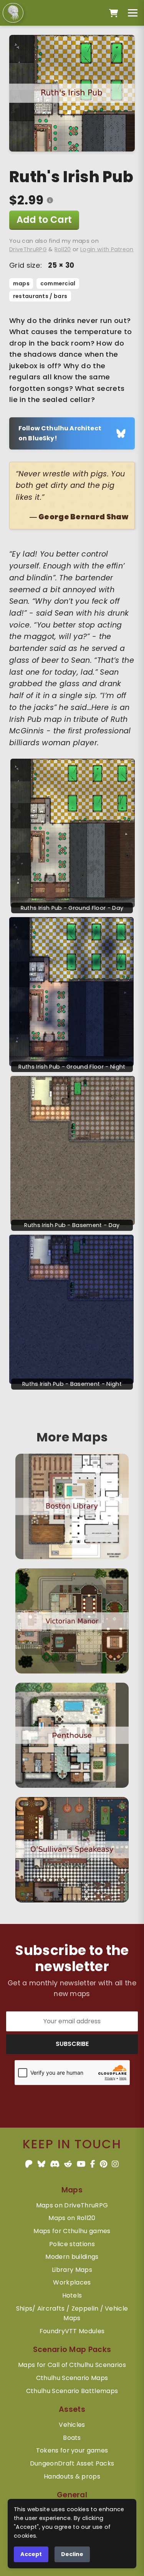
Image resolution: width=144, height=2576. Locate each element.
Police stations (72, 2244)
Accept (31, 2554)
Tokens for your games (72, 2450)
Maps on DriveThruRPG (72, 2205)
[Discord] (55, 2164)
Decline (72, 2554)
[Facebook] (93, 2164)
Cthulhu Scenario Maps (72, 2378)
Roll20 (63, 249)
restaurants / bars (40, 296)
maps (21, 283)
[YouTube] (81, 2164)
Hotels (72, 2295)
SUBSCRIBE (72, 2044)
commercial (58, 283)
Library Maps (72, 2270)
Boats (72, 2438)
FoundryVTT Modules (72, 2331)
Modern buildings (72, 2257)
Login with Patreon (107, 249)
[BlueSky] (41, 2164)
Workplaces (72, 2282)
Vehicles (72, 2425)
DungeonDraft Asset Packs (72, 2463)
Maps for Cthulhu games (72, 2231)
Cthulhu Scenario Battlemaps (72, 2391)
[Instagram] (115, 2164)
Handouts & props (72, 2476)
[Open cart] (113, 13)
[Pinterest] (103, 2164)
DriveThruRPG (28, 249)
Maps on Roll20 (72, 2218)
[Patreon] (29, 2164)
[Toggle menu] (133, 13)
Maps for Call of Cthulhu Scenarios (72, 2365)
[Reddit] (68, 2164)
